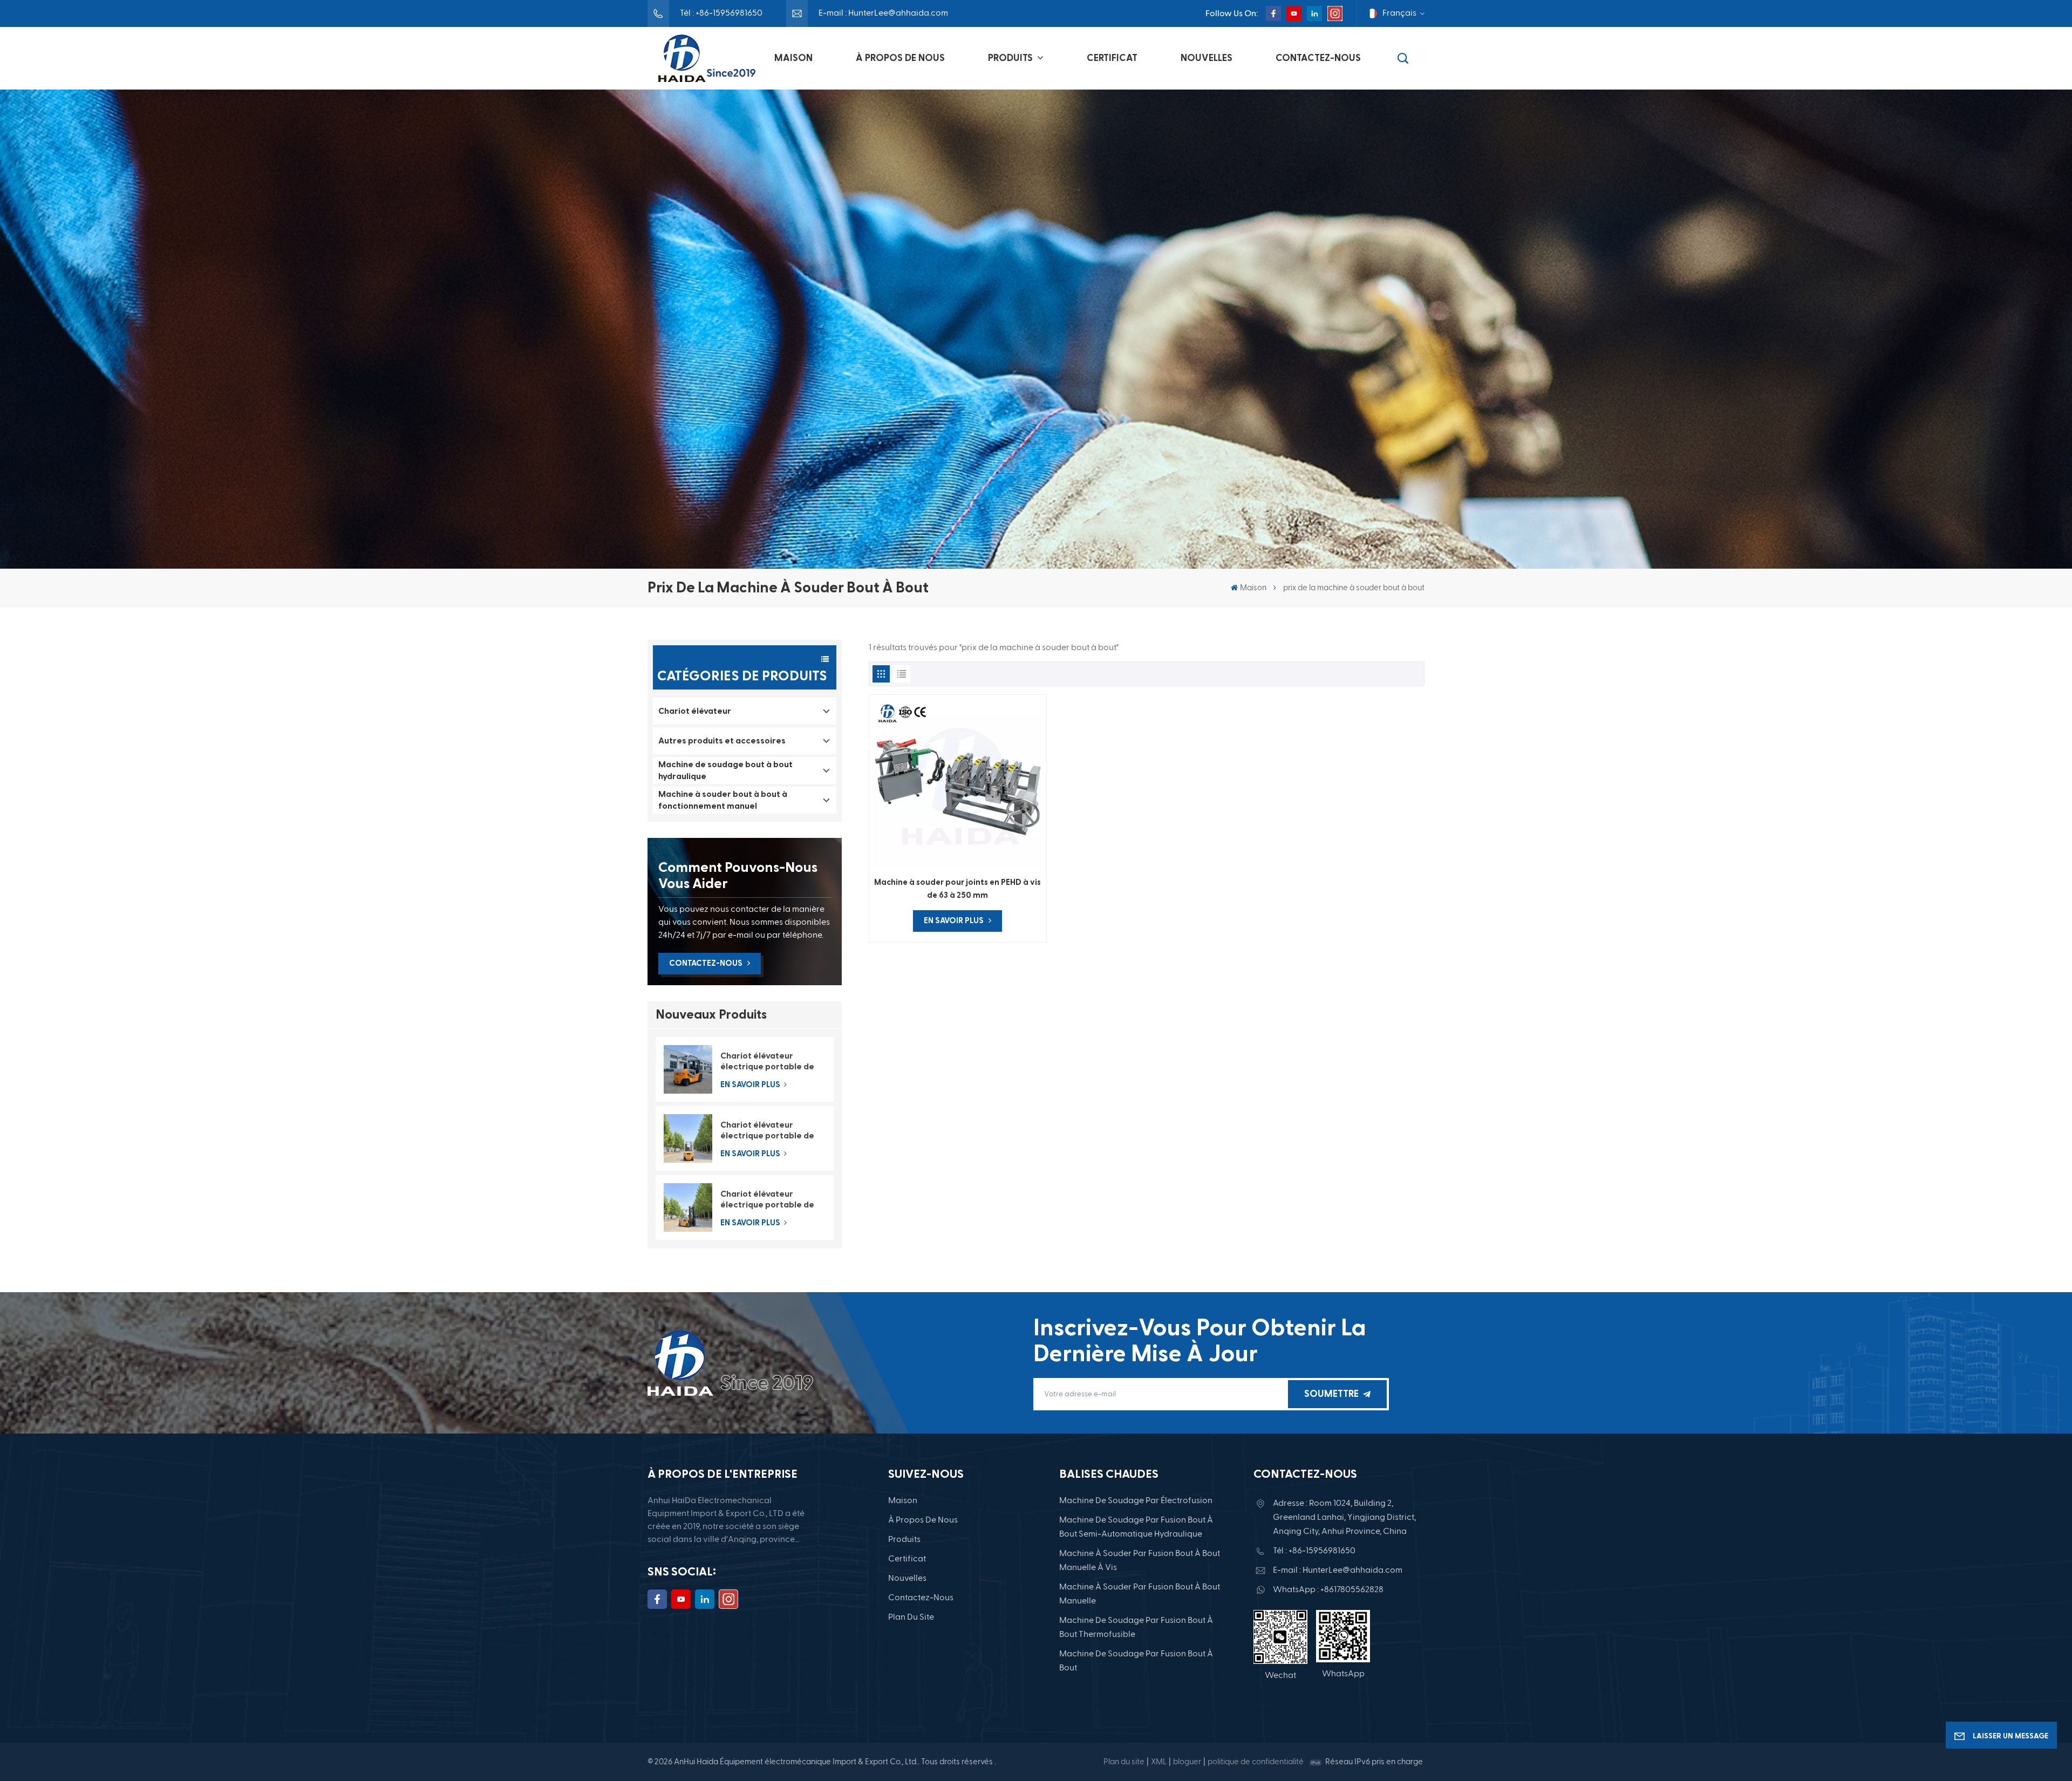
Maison (793, 58)
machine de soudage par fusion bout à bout (1136, 1661)
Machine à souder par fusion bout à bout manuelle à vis (1140, 1561)
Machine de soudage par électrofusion (1136, 1501)
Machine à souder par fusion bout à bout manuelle (1140, 1594)
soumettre (1331, 1394)
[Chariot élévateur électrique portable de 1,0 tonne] (688, 1207)
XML (1159, 1762)
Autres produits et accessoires (722, 741)
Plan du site (911, 1618)
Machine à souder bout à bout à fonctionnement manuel (723, 800)
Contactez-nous (1318, 58)
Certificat (1112, 58)
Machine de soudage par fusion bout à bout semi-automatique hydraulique (1136, 1527)
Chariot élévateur (695, 711)
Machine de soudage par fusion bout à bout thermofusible (1136, 1628)
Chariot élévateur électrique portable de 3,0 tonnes (767, 1062)
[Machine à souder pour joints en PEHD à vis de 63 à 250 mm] (958, 783)
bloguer (1187, 1762)
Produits (1011, 58)
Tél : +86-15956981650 (721, 13)
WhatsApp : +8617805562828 (1328, 1590)
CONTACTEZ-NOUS (706, 963)
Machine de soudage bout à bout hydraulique (725, 770)
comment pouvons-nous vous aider (738, 876)
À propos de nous (900, 58)
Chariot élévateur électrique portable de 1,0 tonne (767, 1200)
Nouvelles (1207, 58)
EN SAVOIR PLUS (751, 1085)
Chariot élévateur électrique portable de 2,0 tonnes (767, 1131)
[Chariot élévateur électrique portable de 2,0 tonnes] (688, 1138)
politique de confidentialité (1256, 1762)
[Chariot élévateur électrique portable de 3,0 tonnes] (688, 1069)
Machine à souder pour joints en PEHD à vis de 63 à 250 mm (957, 889)
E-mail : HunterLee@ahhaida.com (883, 13)
